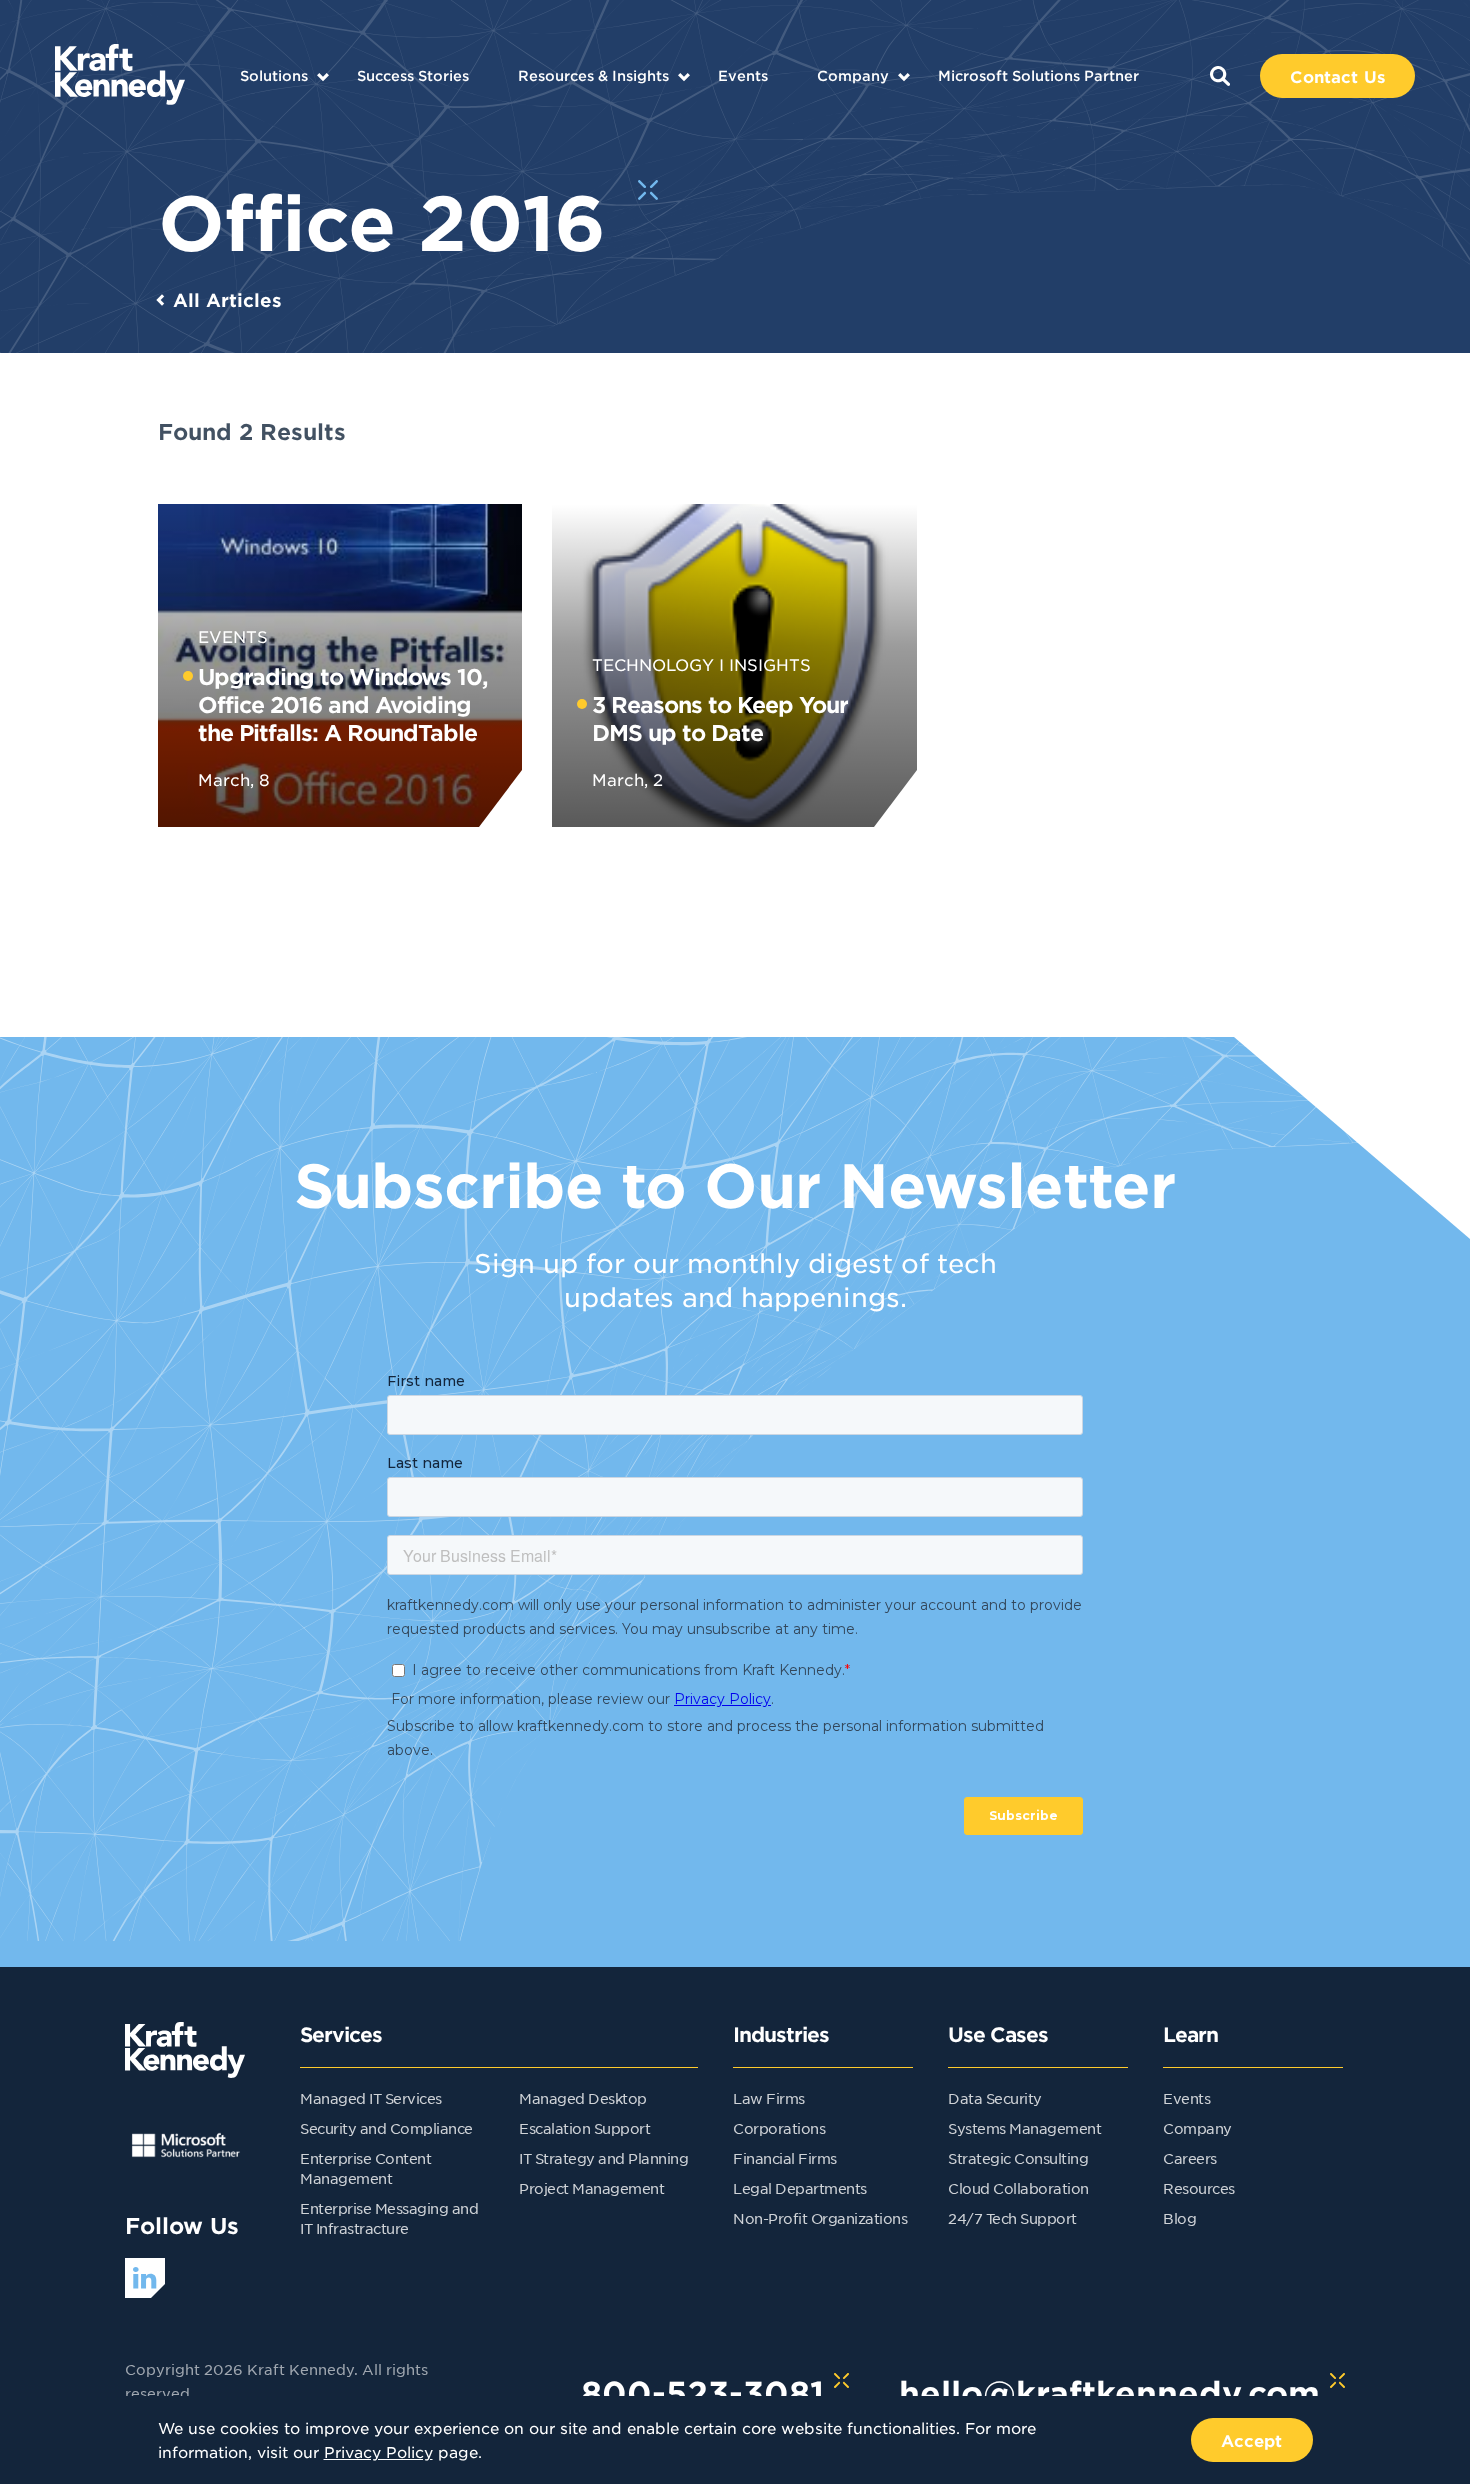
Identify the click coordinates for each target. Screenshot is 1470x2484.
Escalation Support (584, 2128)
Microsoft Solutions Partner (1038, 75)
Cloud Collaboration (1018, 2188)
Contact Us (1337, 76)
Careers (1190, 2158)
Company (853, 75)
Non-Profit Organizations (820, 2218)
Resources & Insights (593, 75)
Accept (1252, 2440)
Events (743, 75)
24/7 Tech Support (1012, 2218)
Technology (653, 664)
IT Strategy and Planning (603, 2158)
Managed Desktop (583, 2098)
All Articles (227, 300)
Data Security (995, 2098)
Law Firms (769, 2098)
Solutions (274, 75)
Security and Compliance (386, 2128)
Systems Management (1024, 2128)
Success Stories (413, 75)
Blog (1179, 2218)
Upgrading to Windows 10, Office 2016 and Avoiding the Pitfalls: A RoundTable (343, 704)
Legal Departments (800, 2188)
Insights (770, 664)
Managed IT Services (371, 2098)
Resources (1199, 2188)
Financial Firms (785, 2158)
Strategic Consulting (1018, 2158)
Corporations (779, 2128)
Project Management (591, 2188)
